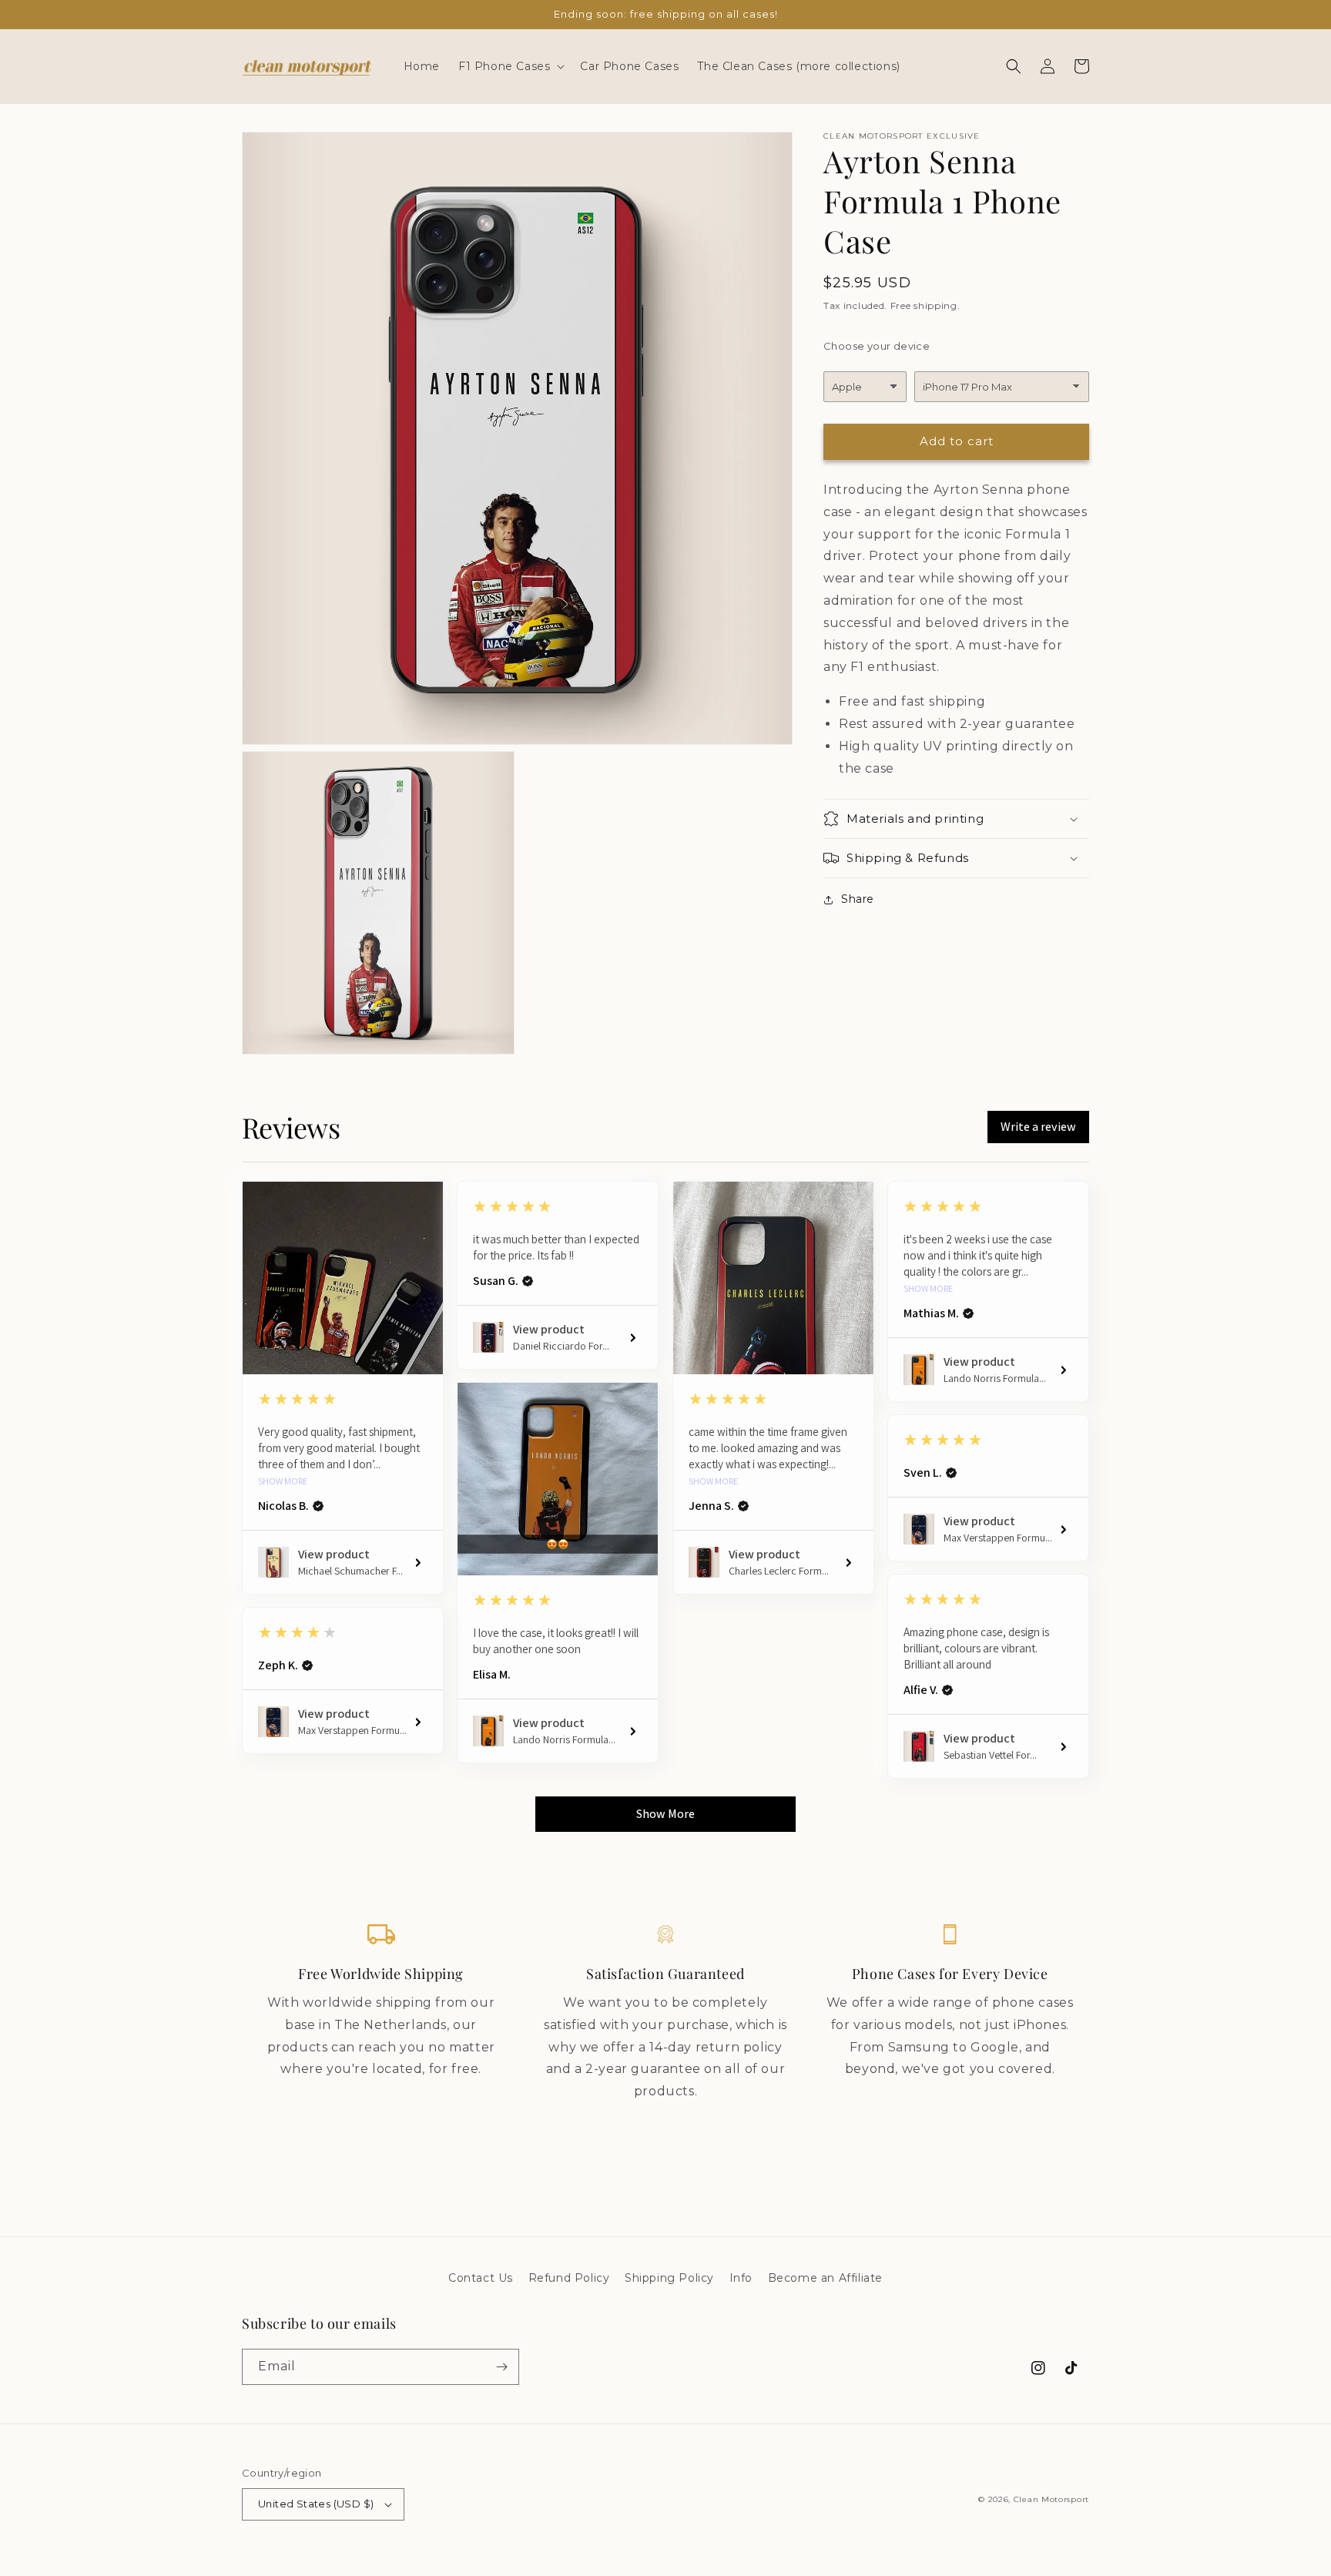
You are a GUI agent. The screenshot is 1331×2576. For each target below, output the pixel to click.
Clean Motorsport (1051, 2499)
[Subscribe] (501, 2367)
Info (741, 2278)
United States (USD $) (316, 2504)
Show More (283, 1481)
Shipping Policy (669, 2278)
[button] (510, 66)
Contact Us (481, 2278)
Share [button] (858, 899)
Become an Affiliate (825, 2278)
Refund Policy (569, 2278)
